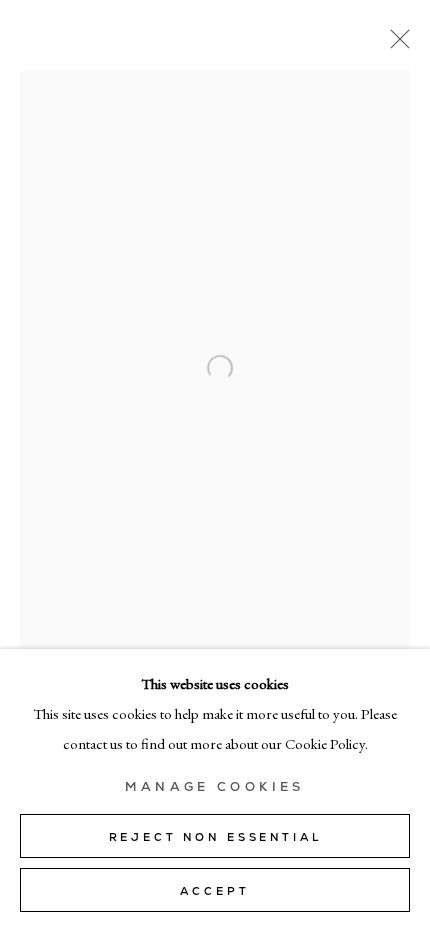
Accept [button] (214, 891)
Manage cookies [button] (214, 787)
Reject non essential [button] (215, 837)
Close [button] (395, 45)
